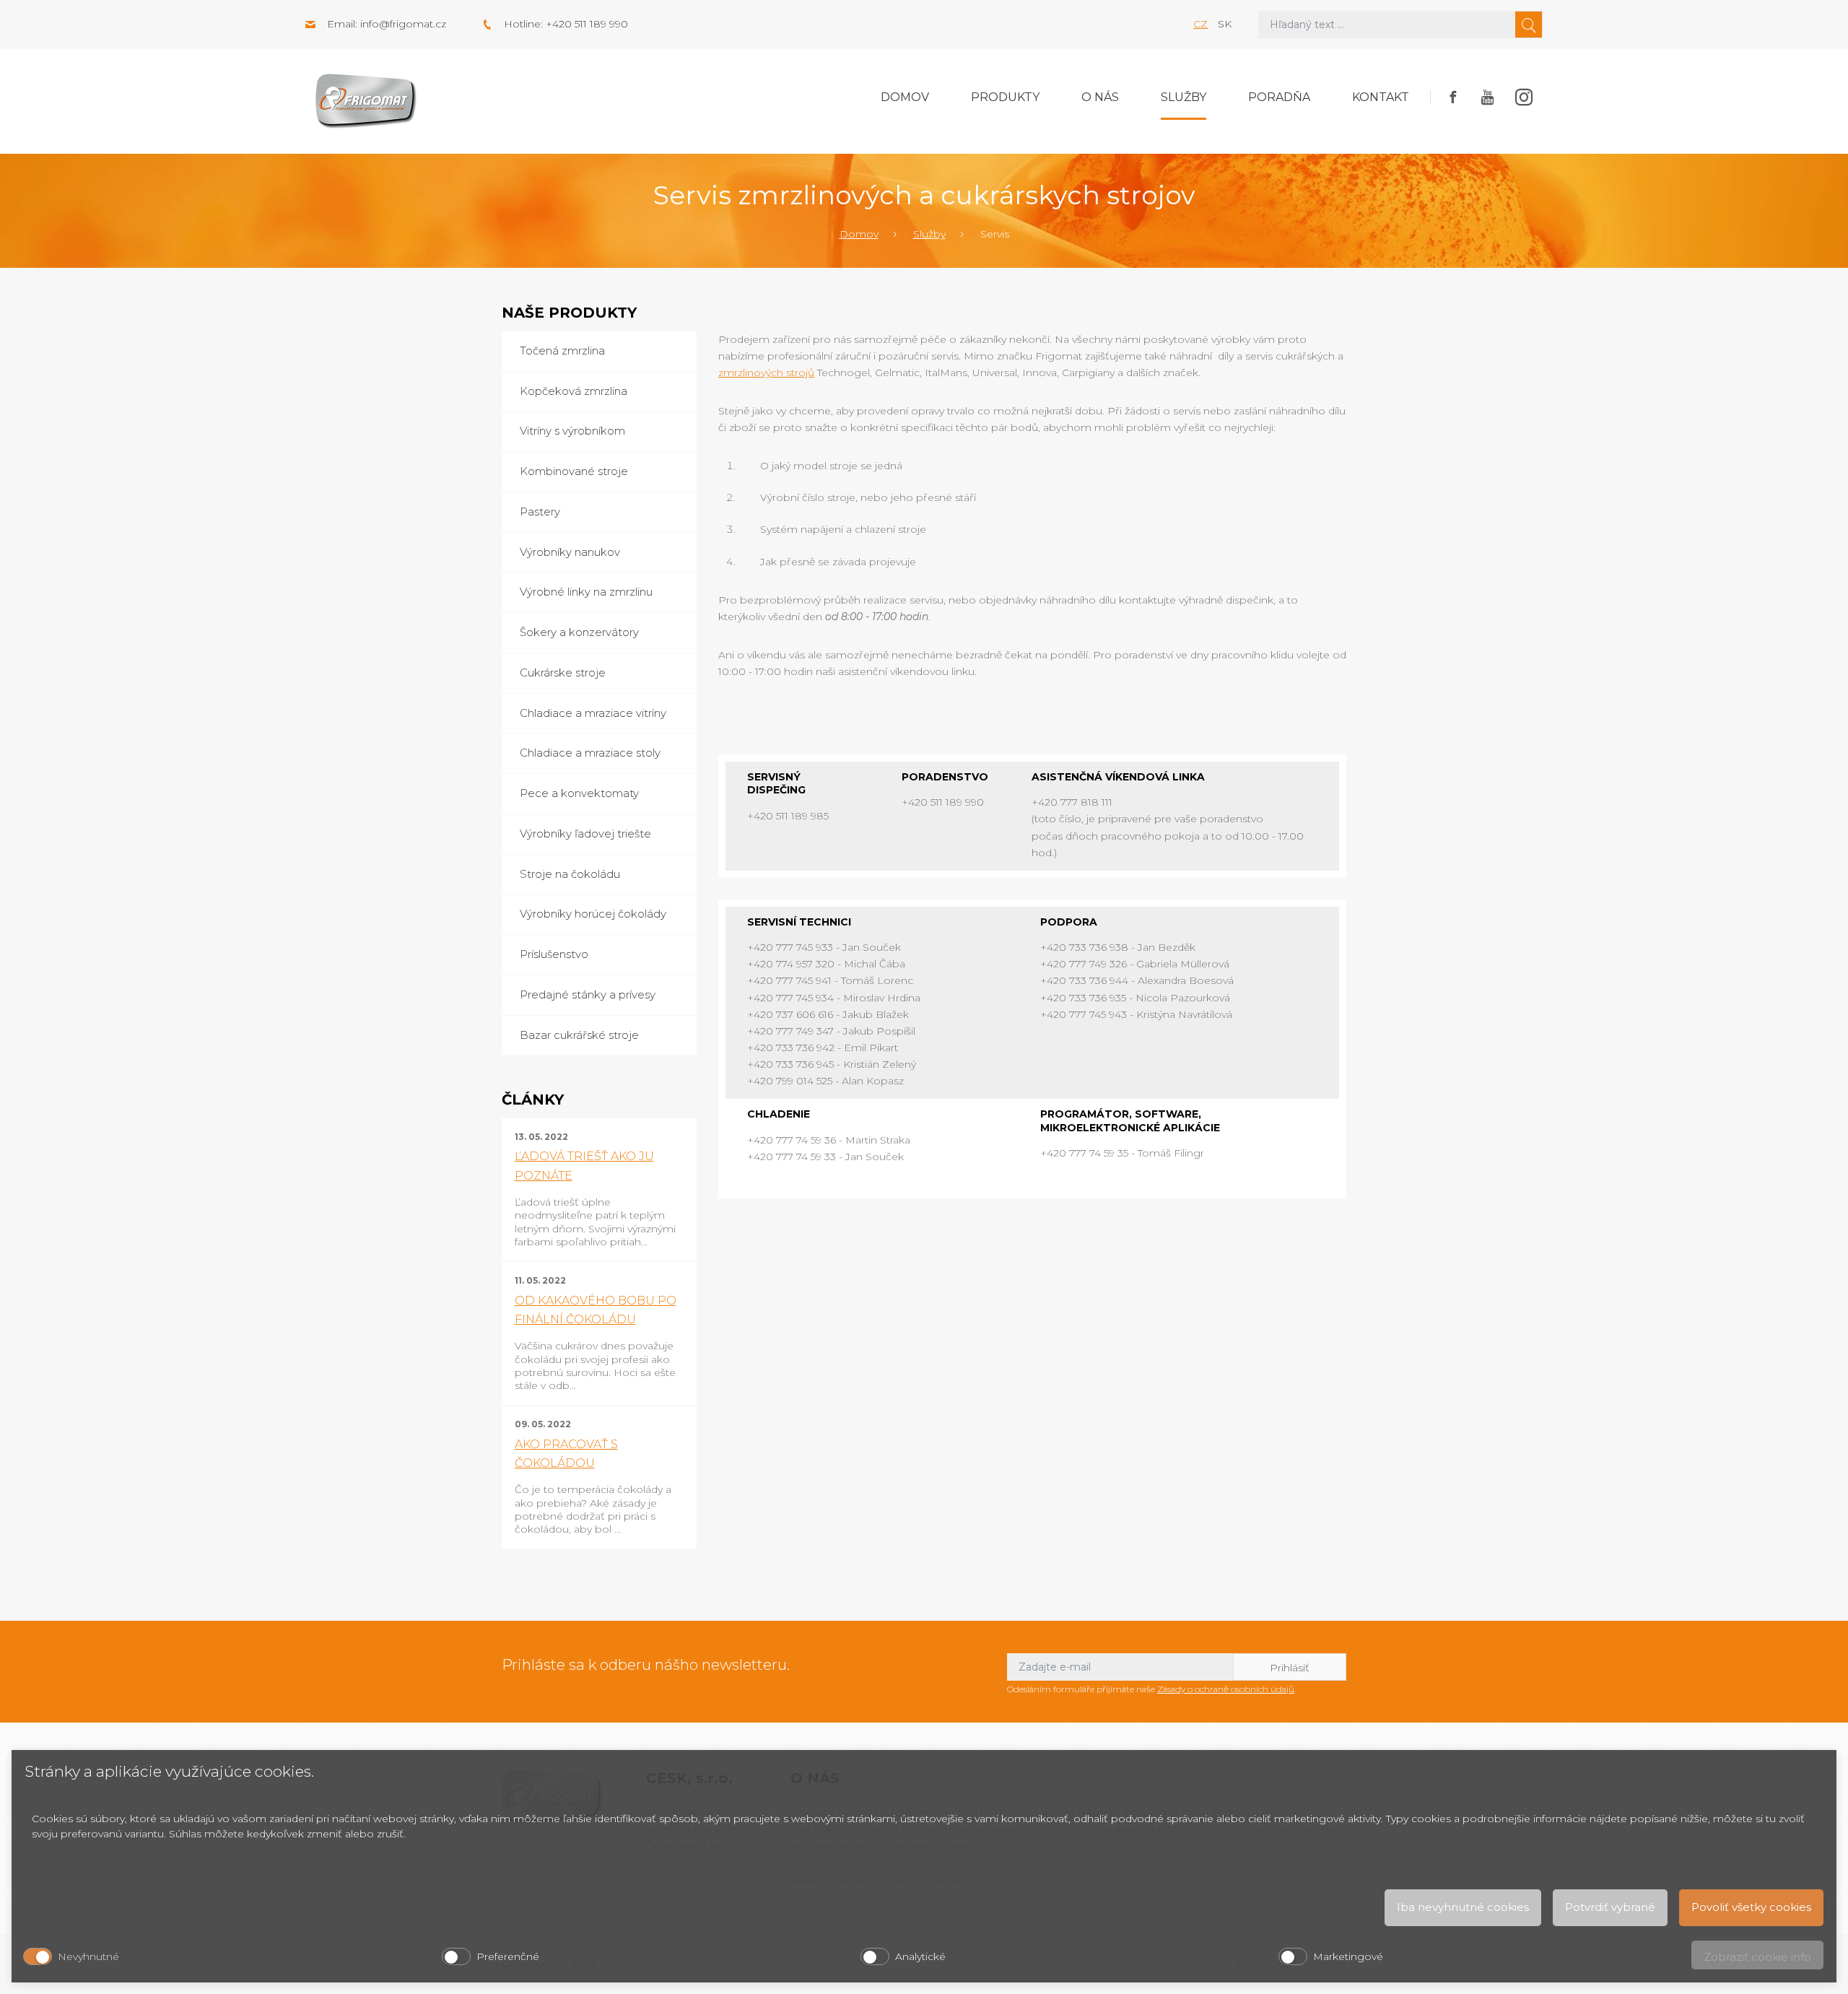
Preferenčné (508, 1956)
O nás (1100, 97)
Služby (1184, 97)
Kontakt (1381, 97)
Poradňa (1279, 97)
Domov (905, 97)
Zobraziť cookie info (1757, 1957)
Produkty (1005, 97)
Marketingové (1348, 1956)
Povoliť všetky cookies (1751, 1907)
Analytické (920, 1956)
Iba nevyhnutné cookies (1463, 1907)
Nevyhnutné (88, 1956)
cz (1200, 24)
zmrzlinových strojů (766, 373)
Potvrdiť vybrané (1610, 1907)
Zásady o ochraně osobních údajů (1226, 1689)
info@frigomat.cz (403, 24)
